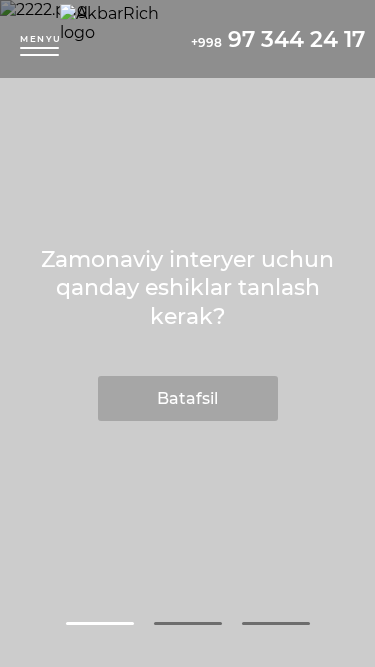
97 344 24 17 (278, 39)
